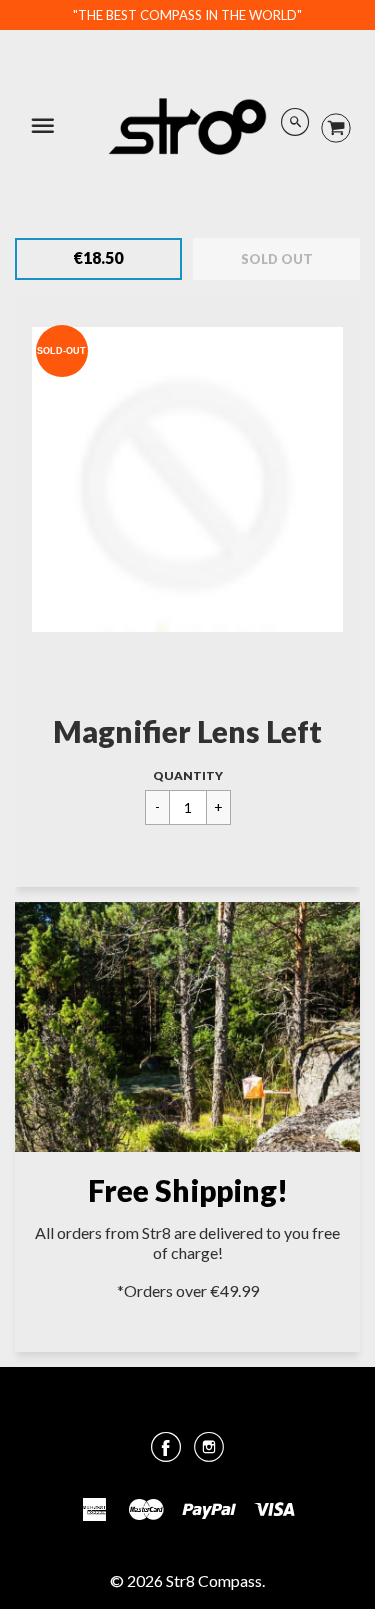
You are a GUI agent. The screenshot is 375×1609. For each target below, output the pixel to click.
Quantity (188, 775)
